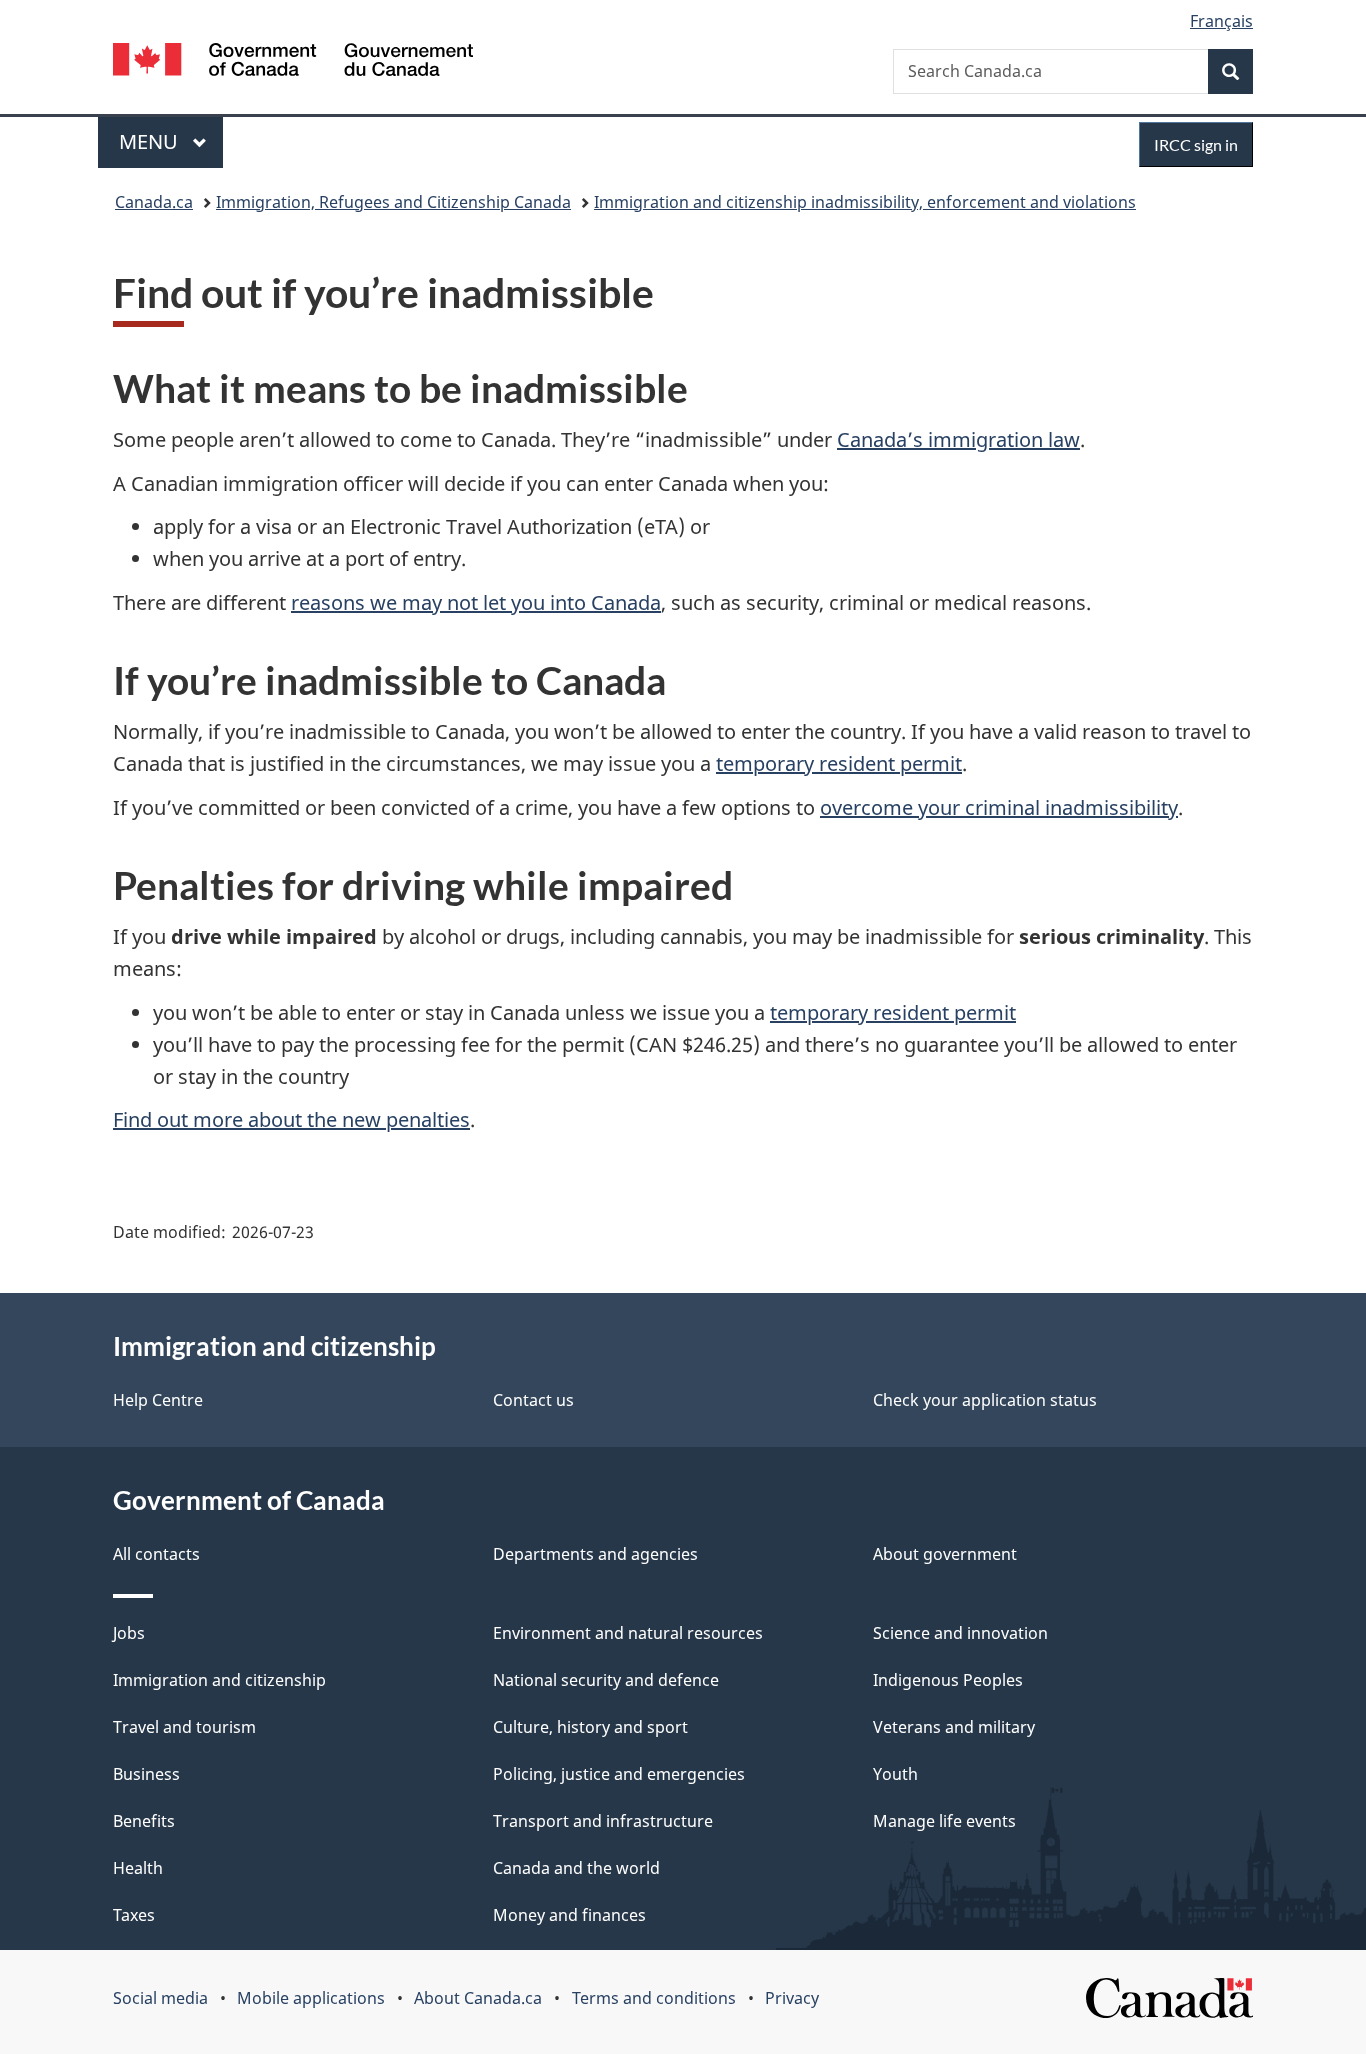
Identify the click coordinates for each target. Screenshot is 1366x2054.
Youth (895, 1774)
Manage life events (944, 1821)
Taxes (134, 1915)
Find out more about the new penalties (291, 1119)
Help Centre (158, 1400)
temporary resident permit (839, 763)
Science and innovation (960, 1633)
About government (945, 1554)
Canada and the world (576, 1868)
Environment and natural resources (628, 1633)
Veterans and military (954, 1727)
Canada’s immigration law (958, 439)
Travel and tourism (184, 1727)
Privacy (792, 1998)
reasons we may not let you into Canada (476, 602)
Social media (160, 1998)
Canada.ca (154, 202)
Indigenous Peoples (948, 1680)
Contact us (533, 1400)
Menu (151, 141)
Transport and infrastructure (603, 1821)
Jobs (129, 1633)
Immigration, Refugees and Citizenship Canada (393, 202)
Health (138, 1868)
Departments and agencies (595, 1554)
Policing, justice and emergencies (619, 1774)
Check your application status (985, 1400)
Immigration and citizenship (219, 1680)
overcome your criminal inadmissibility (999, 807)
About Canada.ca (478, 1998)
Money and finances (569, 1915)
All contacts (156, 1554)
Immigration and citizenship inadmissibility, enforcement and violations (865, 202)
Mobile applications (311, 1998)
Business (146, 1774)
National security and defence (606, 1680)
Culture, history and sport (590, 1727)
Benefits (144, 1821)
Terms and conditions (654, 1998)
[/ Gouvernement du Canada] (293, 62)
